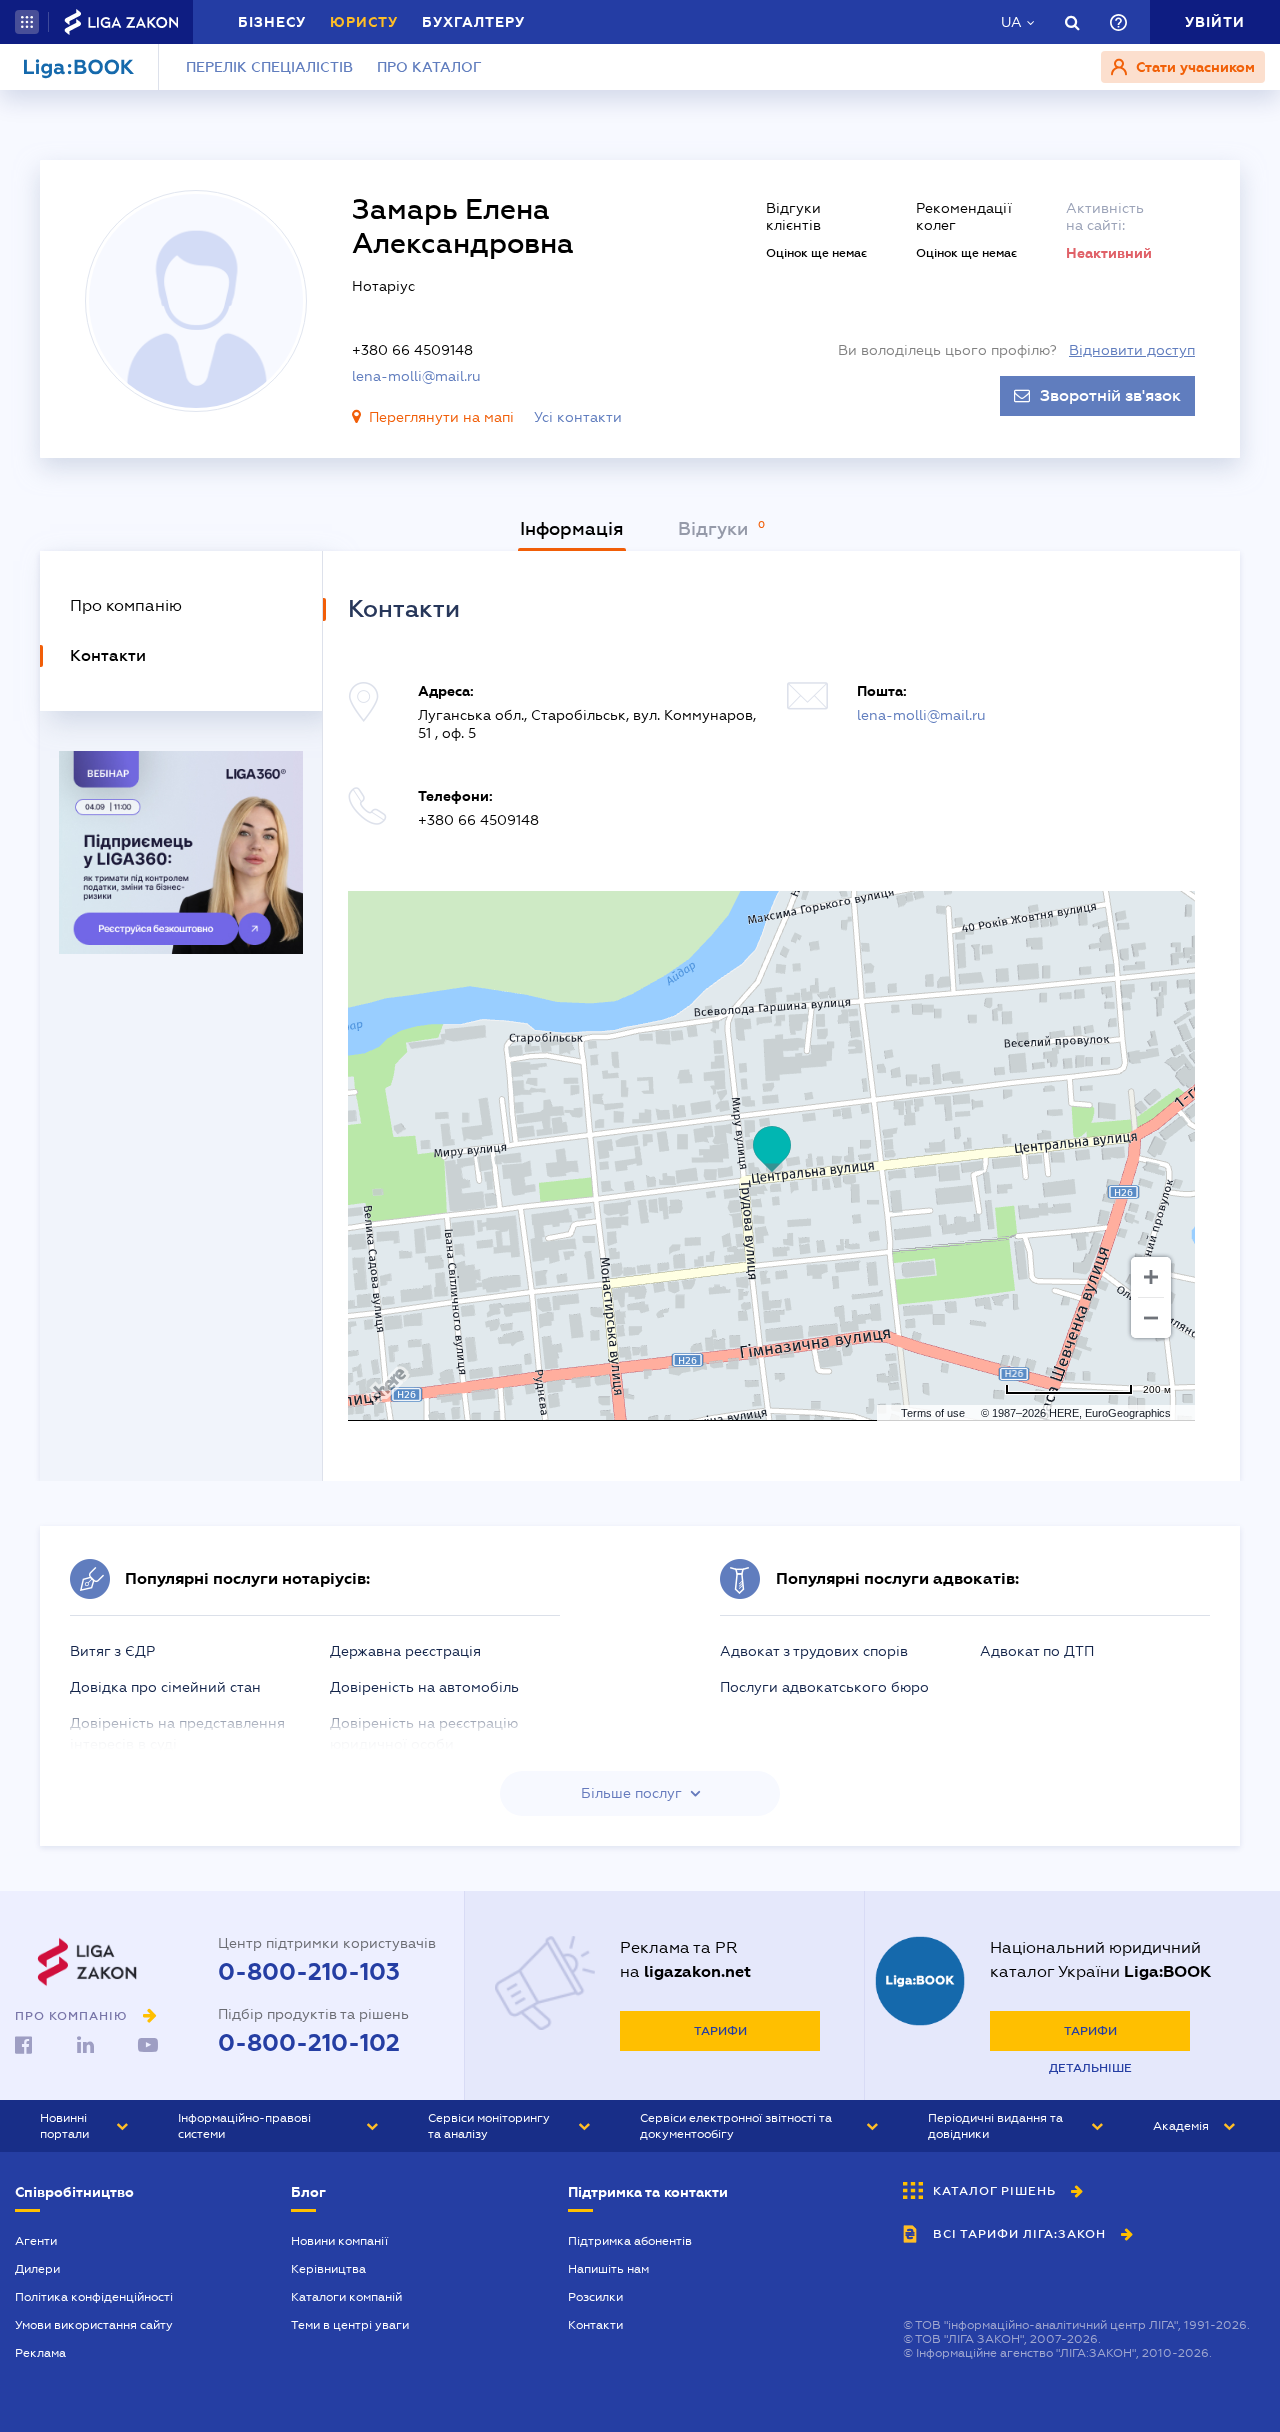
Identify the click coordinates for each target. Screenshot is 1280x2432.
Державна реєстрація (405, 1651)
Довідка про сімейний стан (165, 1687)
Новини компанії (339, 2241)
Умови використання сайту (94, 2325)
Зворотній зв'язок (1110, 396)
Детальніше (1090, 2068)
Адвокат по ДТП (1037, 1651)
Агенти (36, 2241)
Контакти (595, 2325)
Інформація (572, 529)
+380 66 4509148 (412, 350)
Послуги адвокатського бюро (824, 1687)
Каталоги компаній (346, 2297)
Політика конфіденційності (94, 2297)
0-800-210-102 (309, 2043)
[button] (27, 22)
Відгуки (715, 529)
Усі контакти (578, 417)
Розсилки (595, 2297)
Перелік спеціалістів (269, 67)
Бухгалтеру (473, 22)
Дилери (37, 2269)
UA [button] (1011, 22)
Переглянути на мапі (441, 417)
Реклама (40, 2353)
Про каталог (429, 67)
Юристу (364, 22)
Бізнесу (272, 22)
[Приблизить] (1151, 1277)
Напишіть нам (608, 2269)
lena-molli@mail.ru (416, 376)
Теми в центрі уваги (350, 2325)
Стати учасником (1193, 67)
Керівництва (328, 2269)
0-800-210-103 (309, 1972)
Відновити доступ (1132, 350)
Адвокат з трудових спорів (814, 1651)
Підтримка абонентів (630, 2241)
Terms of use (933, 1413)
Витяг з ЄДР (112, 1651)
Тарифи (720, 2031)
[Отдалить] (1151, 1318)
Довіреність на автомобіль (424, 1687)
